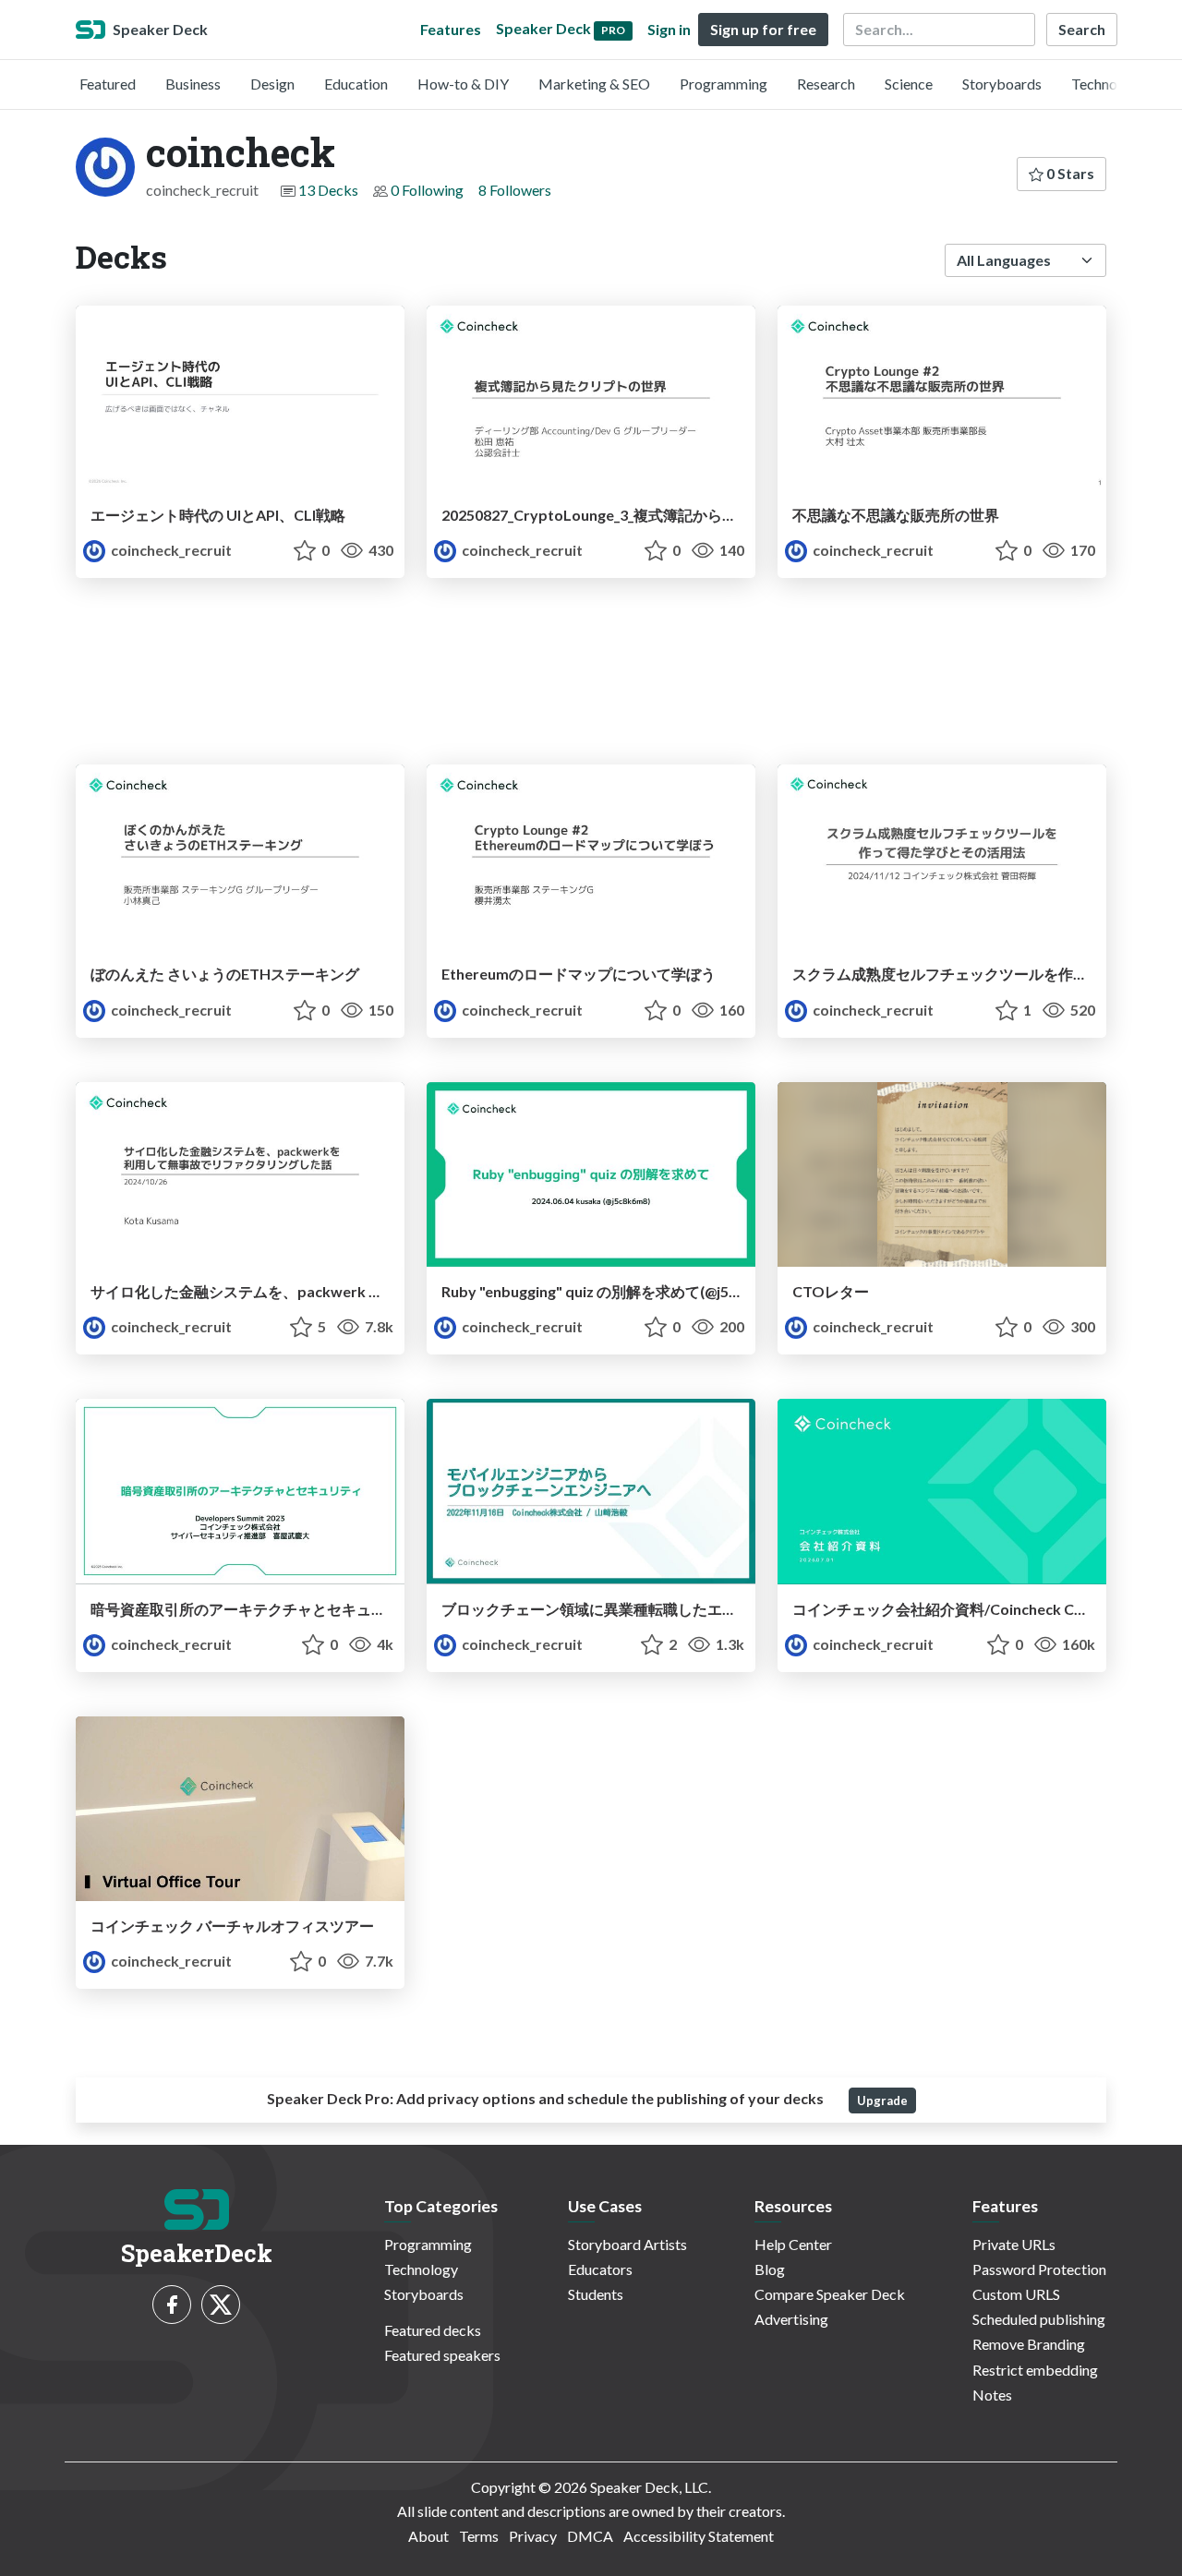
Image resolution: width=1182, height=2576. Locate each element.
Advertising (791, 2319)
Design (272, 84)
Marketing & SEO (594, 84)
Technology (1108, 84)
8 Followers (515, 190)
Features (451, 29)
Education (356, 84)
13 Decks (328, 190)
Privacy (533, 2536)
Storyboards (1002, 84)
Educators (600, 2269)
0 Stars (1069, 173)
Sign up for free (763, 29)
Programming (724, 84)
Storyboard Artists (627, 2244)
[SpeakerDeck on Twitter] (221, 2305)
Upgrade (882, 2101)
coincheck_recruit (170, 550)
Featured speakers (442, 2355)
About (428, 2536)
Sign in (669, 29)
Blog (770, 2269)
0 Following (427, 190)
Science (909, 84)
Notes (992, 2395)
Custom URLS (1016, 2294)
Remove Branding (1029, 2344)
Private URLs (1014, 2244)
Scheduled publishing (1039, 2319)
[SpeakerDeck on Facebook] (172, 2305)
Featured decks (433, 2330)
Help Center (793, 2244)
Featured (108, 84)
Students (596, 2294)
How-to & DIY (463, 84)
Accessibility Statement (699, 2536)
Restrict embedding (1035, 2370)
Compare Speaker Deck (830, 2294)
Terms (479, 2536)
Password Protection (1039, 2269)
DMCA (590, 2536)
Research (826, 84)
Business (193, 84)
